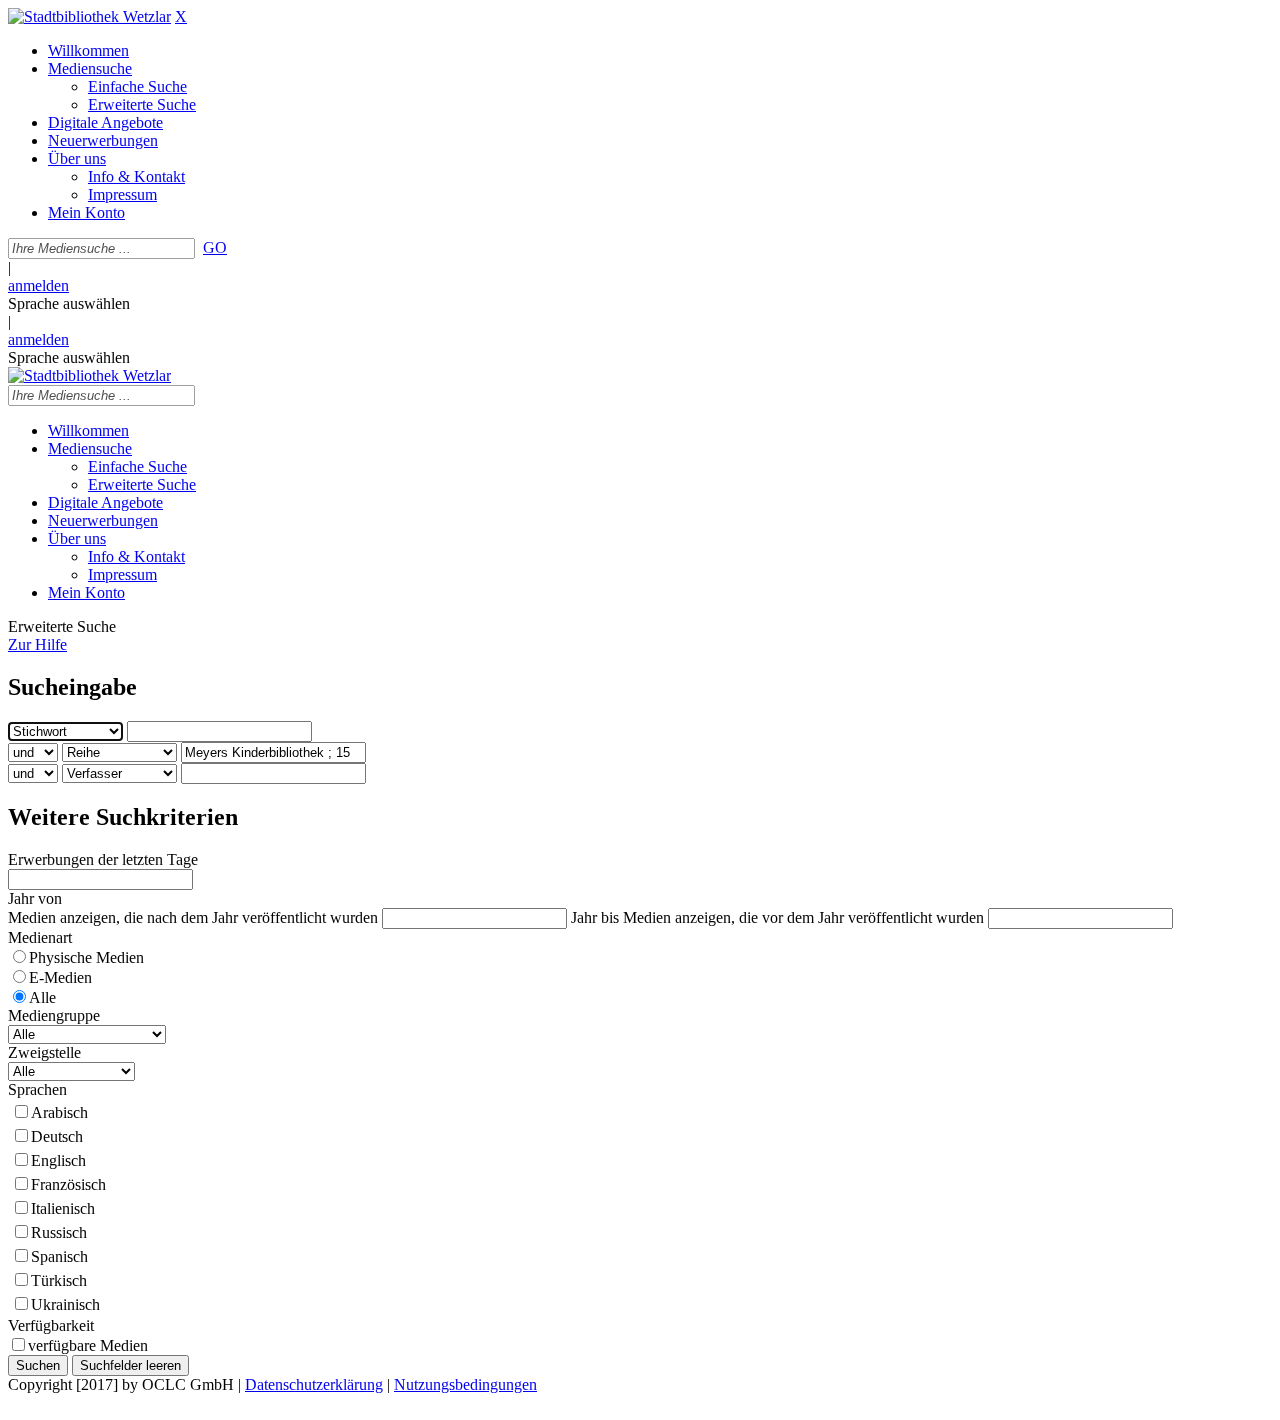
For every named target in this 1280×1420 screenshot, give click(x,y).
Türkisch (59, 1280)
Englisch (58, 1160)
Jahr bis (595, 917)
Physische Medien (86, 957)
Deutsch (57, 1136)
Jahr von (35, 898)
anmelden (38, 285)
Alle (42, 997)
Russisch (59, 1232)
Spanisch (59, 1256)
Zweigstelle (44, 1052)
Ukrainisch (65, 1304)
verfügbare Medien (88, 1345)
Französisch (68, 1184)
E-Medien (60, 977)
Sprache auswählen (69, 303)
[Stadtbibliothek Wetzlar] (89, 16)
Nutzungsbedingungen (465, 1384)
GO (215, 247)
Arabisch (59, 1112)
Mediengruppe (54, 1015)
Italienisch (63, 1208)
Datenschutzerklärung (314, 1384)
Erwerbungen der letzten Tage (103, 859)
